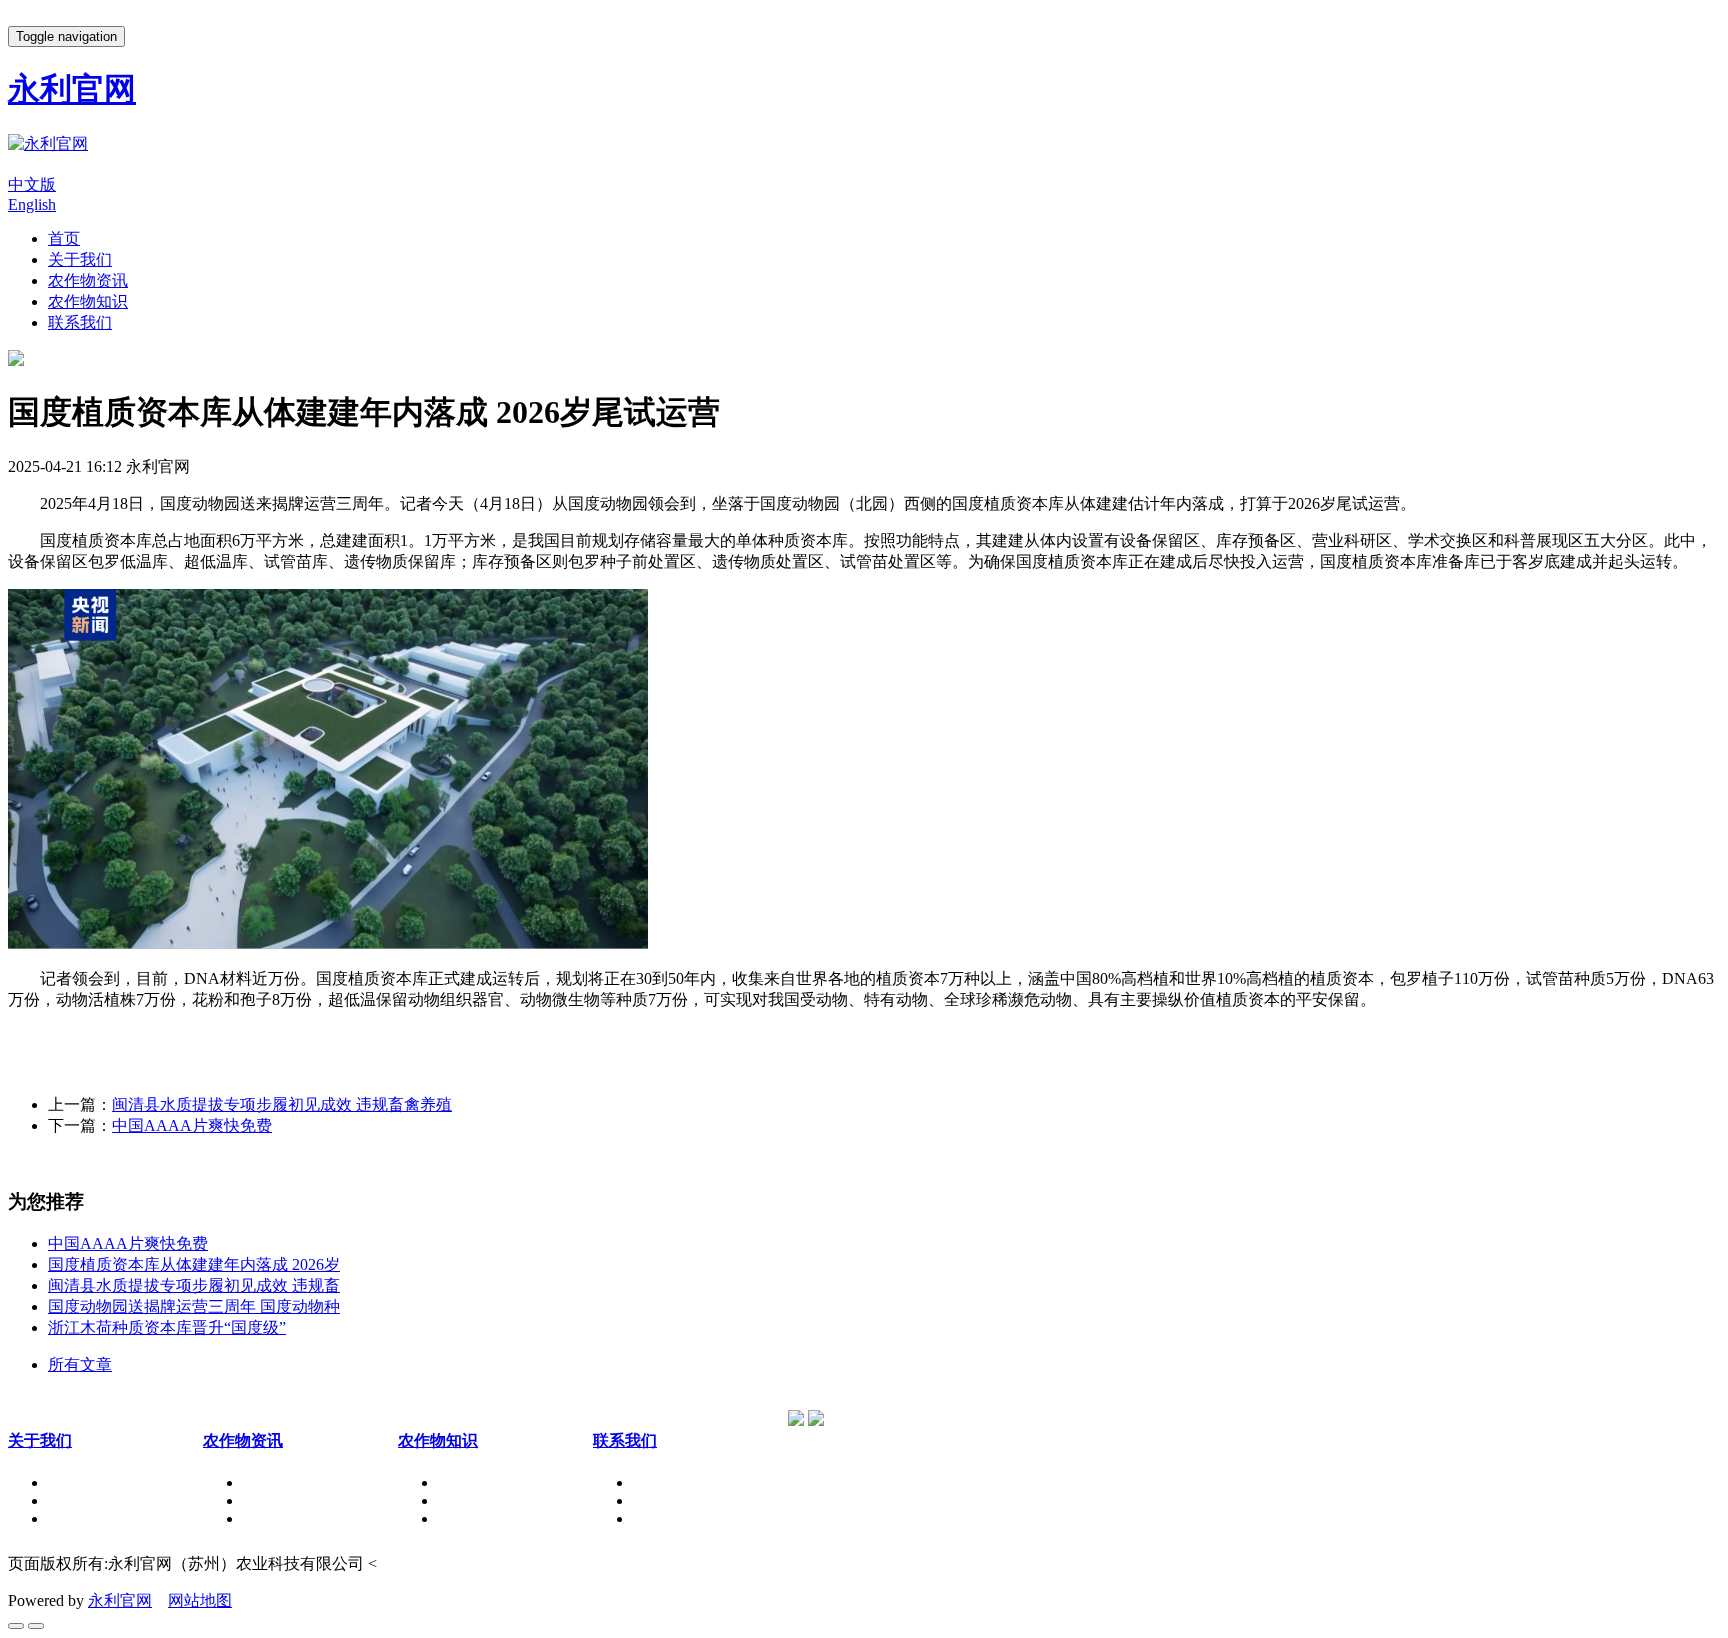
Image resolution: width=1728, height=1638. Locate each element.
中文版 (32, 184)
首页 (64, 238)
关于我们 (80, 259)
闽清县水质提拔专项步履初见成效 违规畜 (194, 1285)
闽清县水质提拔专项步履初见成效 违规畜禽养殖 (282, 1104)
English (32, 204)
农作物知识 (88, 301)
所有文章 (80, 1364)
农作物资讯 (88, 280)
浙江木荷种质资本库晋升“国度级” (167, 1327)
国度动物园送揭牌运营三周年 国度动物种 (194, 1306)
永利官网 (120, 1600)
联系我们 (80, 322)
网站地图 (200, 1600)
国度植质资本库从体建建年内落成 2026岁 (194, 1264)
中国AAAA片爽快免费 (192, 1125)
